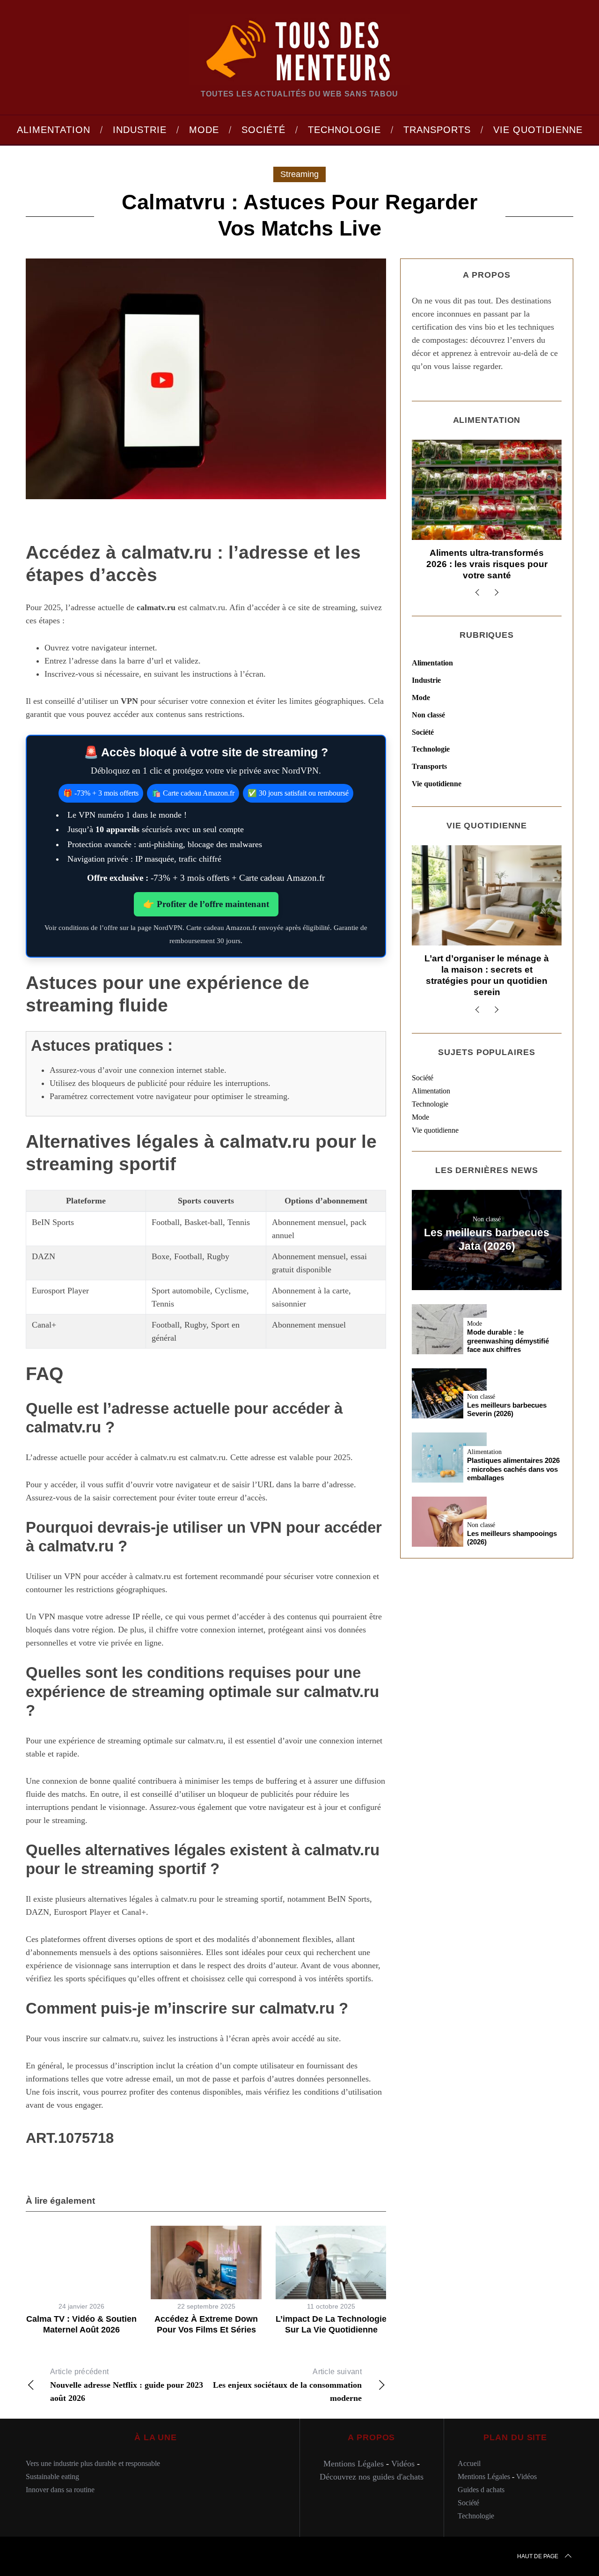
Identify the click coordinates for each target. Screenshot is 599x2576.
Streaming (299, 174)
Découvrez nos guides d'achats (372, 2477)
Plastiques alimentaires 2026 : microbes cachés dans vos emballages (513, 1469)
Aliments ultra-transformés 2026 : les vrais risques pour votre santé (487, 564)
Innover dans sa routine (60, 2490)
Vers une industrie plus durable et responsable (93, 2463)
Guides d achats (481, 2490)
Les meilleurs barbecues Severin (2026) (507, 1410)
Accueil (469, 2463)
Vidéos (403, 2464)
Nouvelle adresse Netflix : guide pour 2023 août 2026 (127, 2385)
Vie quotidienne (437, 784)
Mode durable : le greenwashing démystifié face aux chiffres (508, 1341)
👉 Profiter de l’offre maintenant (206, 904)
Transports (429, 766)
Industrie (426, 680)
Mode (421, 698)
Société (423, 732)
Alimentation (432, 663)
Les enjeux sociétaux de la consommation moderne (287, 2385)
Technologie (431, 749)
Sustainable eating (52, 2476)
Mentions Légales (354, 2464)
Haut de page (538, 2556)
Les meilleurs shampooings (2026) (512, 1538)
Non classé (428, 715)
